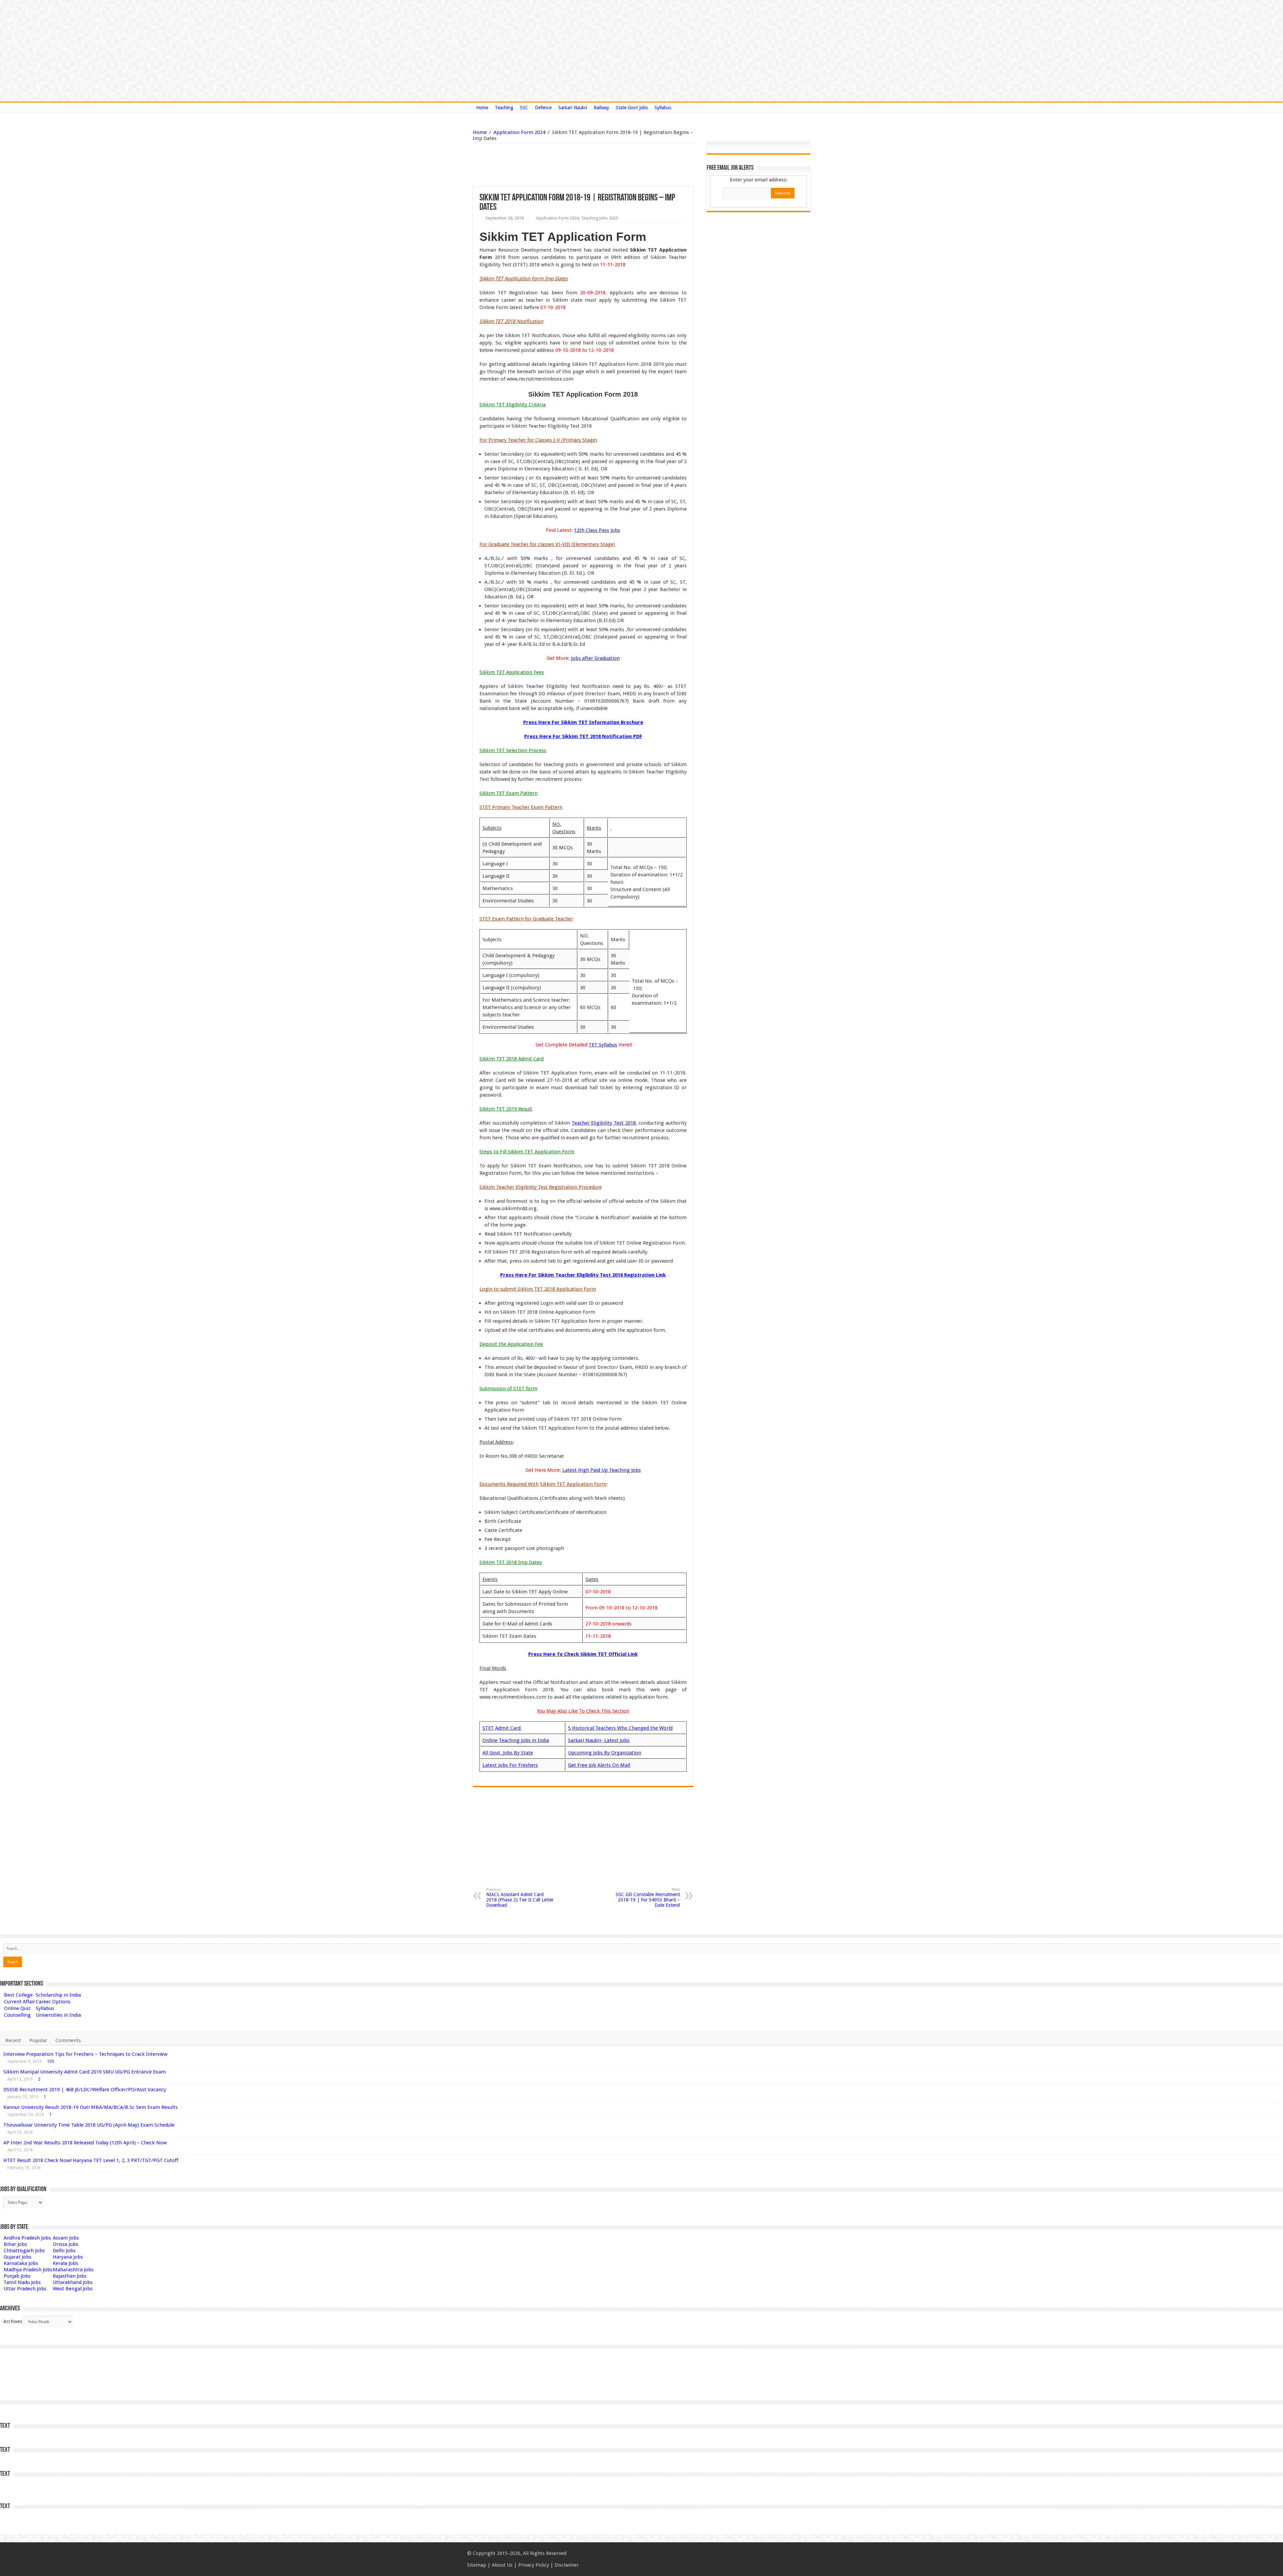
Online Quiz (17, 2008)
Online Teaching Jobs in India (516, 1740)
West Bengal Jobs (73, 2289)
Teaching (504, 108)
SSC (524, 108)
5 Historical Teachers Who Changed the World (620, 1728)
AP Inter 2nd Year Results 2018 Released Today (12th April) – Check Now (85, 2143)
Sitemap (477, 2565)
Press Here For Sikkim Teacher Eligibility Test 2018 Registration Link (583, 1275)
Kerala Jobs (65, 2263)
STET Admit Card (502, 1728)
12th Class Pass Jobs (597, 530)
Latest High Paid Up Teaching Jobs (602, 1470)
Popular (38, 2040)
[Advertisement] (549, 165)
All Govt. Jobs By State (508, 1753)
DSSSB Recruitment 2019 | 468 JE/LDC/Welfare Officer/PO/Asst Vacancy (85, 2090)
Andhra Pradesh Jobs (27, 2238)
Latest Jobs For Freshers (510, 1765)
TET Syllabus (603, 1045)
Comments (68, 2040)
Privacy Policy (534, 2565)
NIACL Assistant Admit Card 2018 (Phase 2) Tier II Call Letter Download (520, 1898)
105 (51, 2061)
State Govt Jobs (632, 108)
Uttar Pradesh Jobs (25, 2289)
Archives (13, 2321)
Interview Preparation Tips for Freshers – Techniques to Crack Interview (85, 2054)
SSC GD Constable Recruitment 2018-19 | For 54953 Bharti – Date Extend (648, 1898)
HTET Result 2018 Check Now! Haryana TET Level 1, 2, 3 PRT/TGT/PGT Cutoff (91, 2160)
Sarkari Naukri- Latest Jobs (599, 1740)
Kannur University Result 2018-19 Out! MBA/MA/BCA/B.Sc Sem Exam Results (91, 2107)
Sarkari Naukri (573, 108)
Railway (601, 108)
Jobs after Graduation (595, 658)
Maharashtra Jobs (73, 2270)
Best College (18, 1995)
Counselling (17, 2015)
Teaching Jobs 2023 (600, 218)
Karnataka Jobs (21, 2263)
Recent (13, 2040)
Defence (543, 108)
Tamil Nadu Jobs (22, 2282)
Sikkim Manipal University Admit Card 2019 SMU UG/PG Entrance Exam (85, 2072)
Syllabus (663, 108)
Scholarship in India (58, 1995)
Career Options (53, 2002)
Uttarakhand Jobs (73, 2282)
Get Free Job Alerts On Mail (599, 1765)
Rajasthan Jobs (70, 2276)
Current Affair (20, 2002)
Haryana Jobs (68, 2257)
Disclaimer (567, 2565)
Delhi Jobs (64, 2251)
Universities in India (58, 2015)
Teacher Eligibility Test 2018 (604, 1123)
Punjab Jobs (17, 2276)
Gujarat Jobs (18, 2257)
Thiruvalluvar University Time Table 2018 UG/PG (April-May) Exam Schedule (89, 2125)
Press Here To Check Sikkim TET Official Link (583, 1654)
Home (482, 108)
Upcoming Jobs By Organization (605, 1753)
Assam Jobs (66, 2238)
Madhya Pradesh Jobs (28, 2270)
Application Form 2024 (519, 132)
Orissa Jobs (65, 2244)
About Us (502, 2565)
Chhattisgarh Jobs (24, 2251)
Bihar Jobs (15, 2244)
